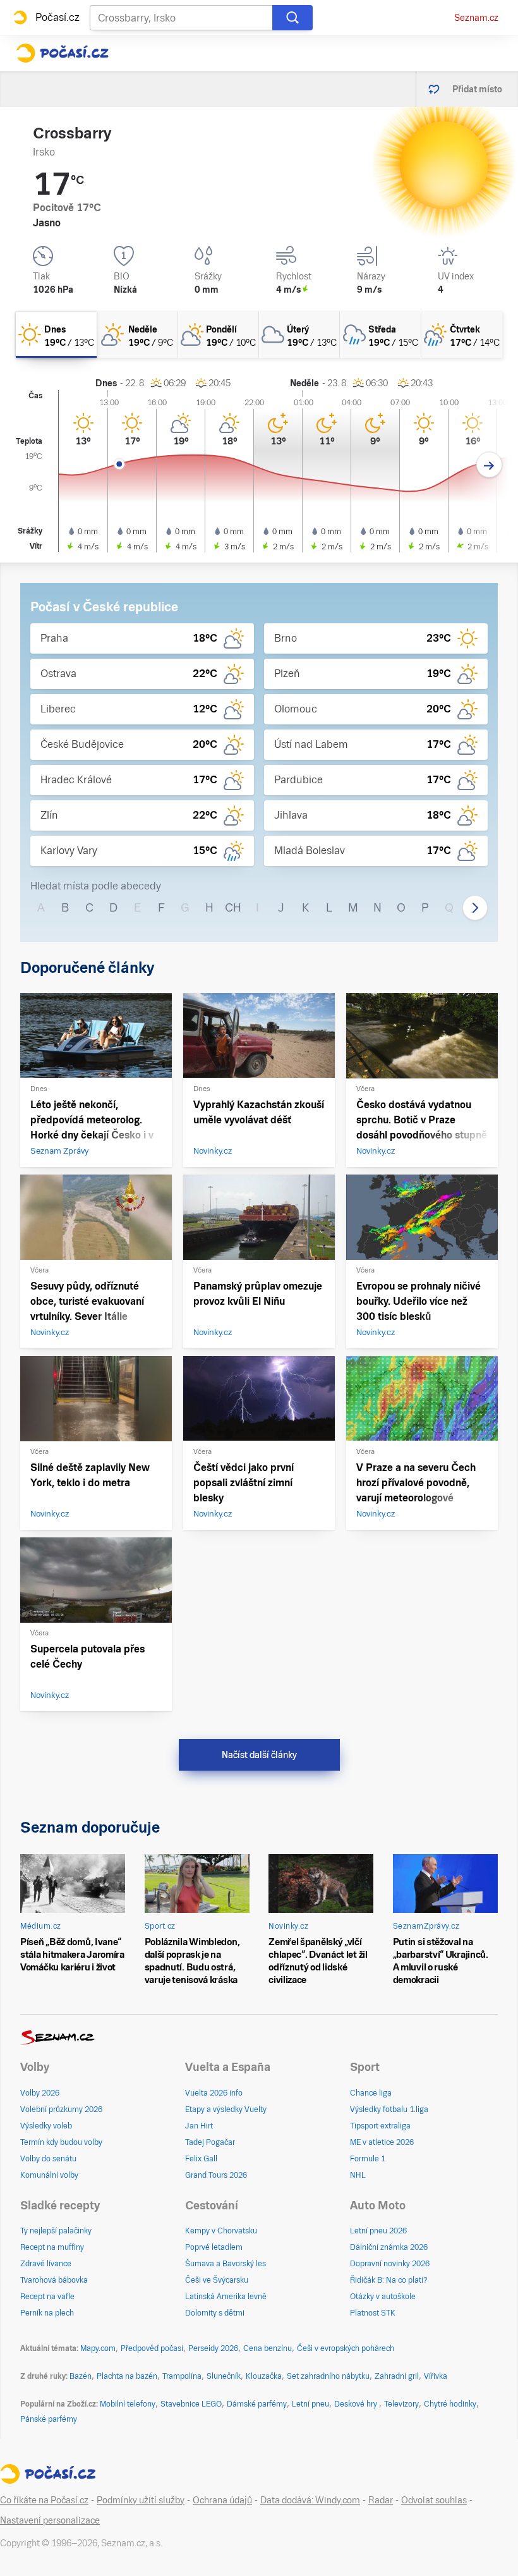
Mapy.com (98, 2348)
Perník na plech (47, 2313)
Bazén (81, 2376)
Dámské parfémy (257, 2404)
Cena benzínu (268, 2348)
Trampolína (182, 2376)
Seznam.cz (476, 18)
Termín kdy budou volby (61, 2142)
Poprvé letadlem (214, 2247)
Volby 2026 (40, 2093)
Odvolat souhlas (434, 2500)
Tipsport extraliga (380, 2126)
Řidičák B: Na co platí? (389, 2280)
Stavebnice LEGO (191, 2404)
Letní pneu (310, 2404)
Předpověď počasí (152, 2348)
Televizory (401, 2404)
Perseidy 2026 (213, 2348)
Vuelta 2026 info (214, 2093)
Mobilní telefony (128, 2404)
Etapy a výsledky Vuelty (226, 2109)
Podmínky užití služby (141, 2500)
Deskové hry (357, 2404)
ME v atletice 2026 (382, 2142)
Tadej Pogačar (210, 2142)
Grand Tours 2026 (216, 2175)
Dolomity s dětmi (215, 2313)
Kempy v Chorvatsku (221, 2231)
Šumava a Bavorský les (226, 2264)
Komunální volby (49, 2175)
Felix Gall (201, 2159)
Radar (381, 2500)
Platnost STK (373, 2313)
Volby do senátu (48, 2159)
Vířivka (436, 2376)
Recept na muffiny (52, 2247)
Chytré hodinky (450, 2404)
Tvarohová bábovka (54, 2280)
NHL (358, 2175)
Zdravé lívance (46, 2264)
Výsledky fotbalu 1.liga (389, 2109)
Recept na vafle (47, 2297)
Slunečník (224, 2376)
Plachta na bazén (127, 2376)
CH (233, 907)
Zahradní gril (397, 2376)
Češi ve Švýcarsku (217, 2280)
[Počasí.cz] (62, 53)
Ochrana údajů (222, 2500)
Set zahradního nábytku (328, 2376)
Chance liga (371, 2093)
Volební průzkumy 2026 (61, 2109)
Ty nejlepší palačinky (56, 2231)
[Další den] (489, 465)
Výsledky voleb (46, 2126)
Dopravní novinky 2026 (390, 2264)
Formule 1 (368, 2159)
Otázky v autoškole (383, 2297)
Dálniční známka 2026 (389, 2247)
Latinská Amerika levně (226, 2297)
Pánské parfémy (49, 2419)
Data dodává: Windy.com (310, 2500)
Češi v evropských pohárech (346, 2348)
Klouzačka (264, 2376)
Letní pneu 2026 (378, 2231)
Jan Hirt (199, 2126)
